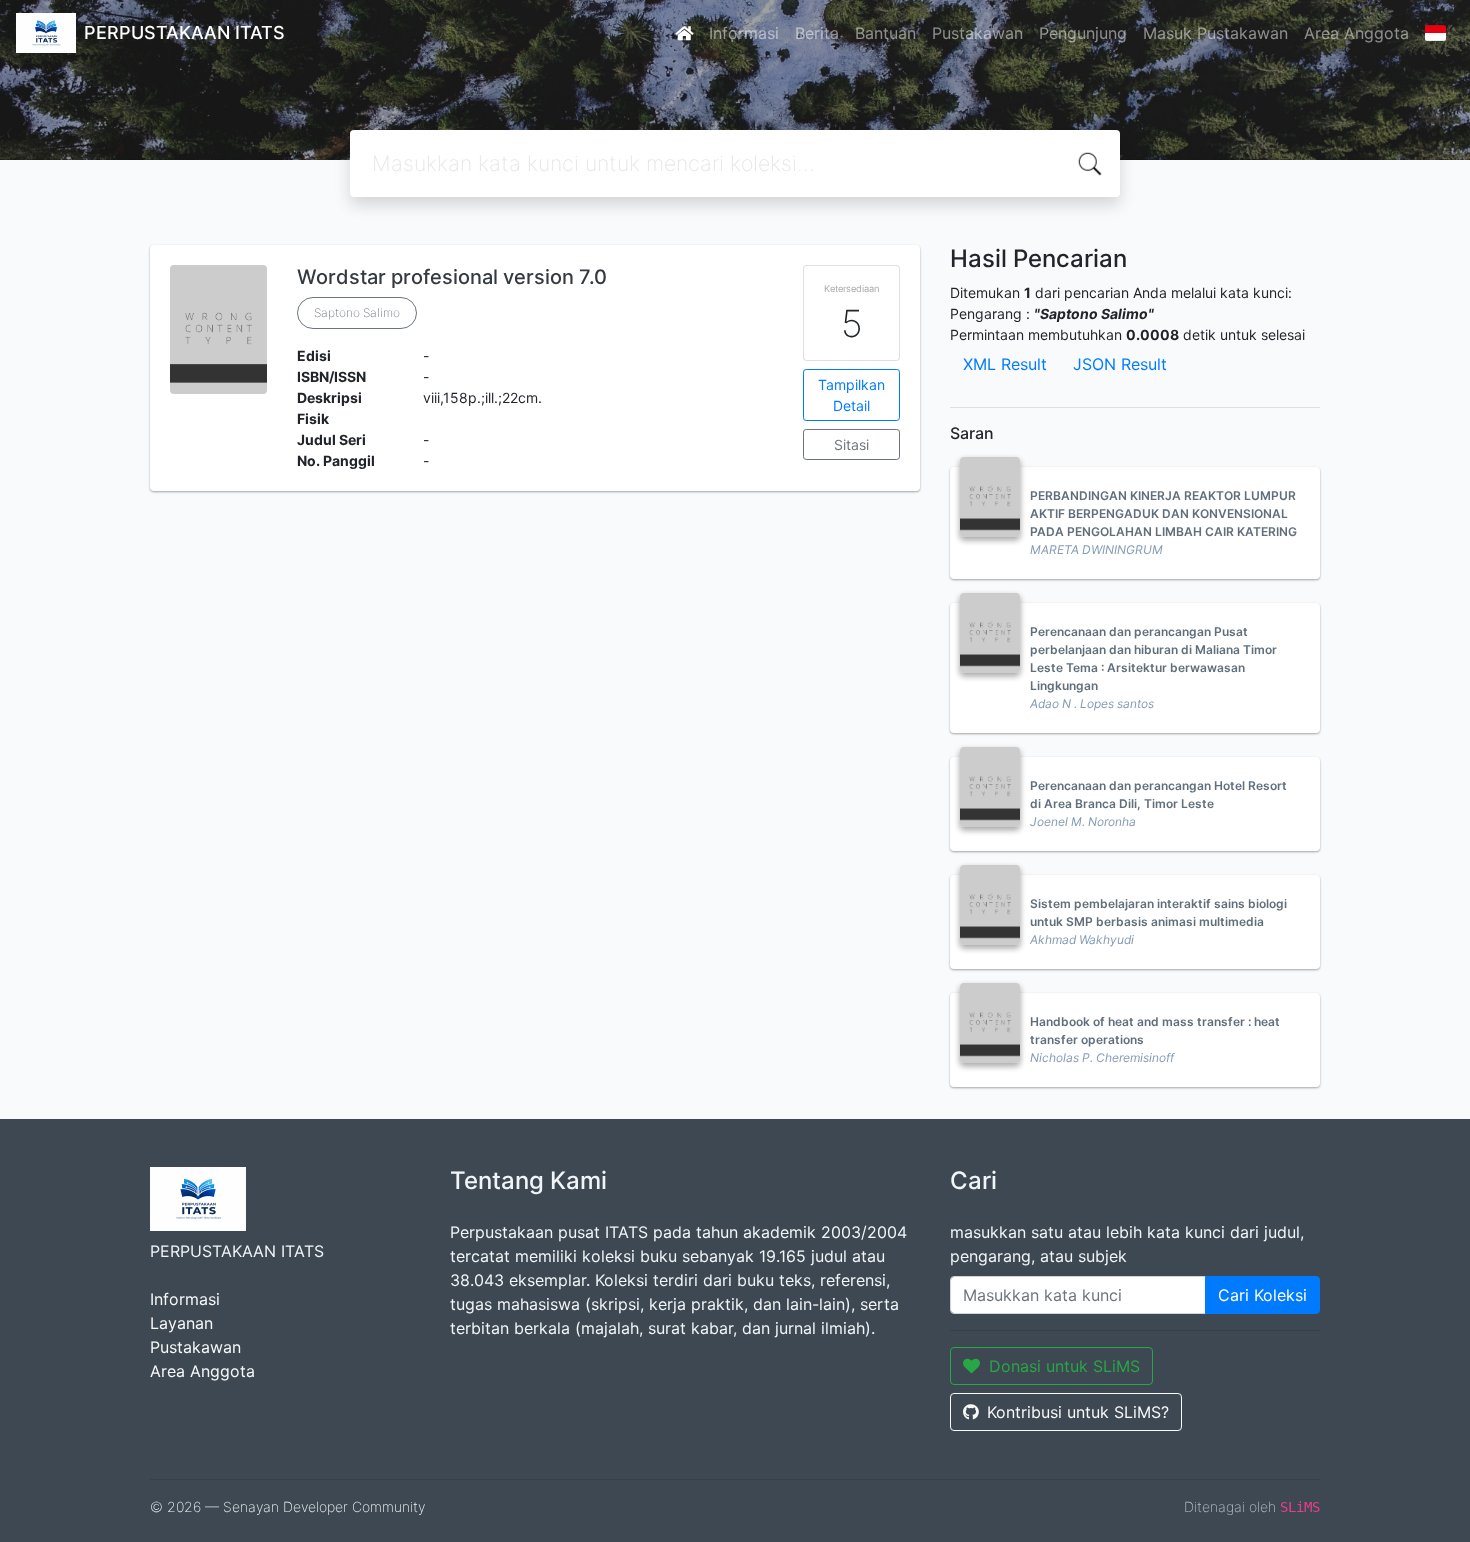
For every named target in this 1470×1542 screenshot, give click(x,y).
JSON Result (1120, 364)
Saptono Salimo (357, 312)
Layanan (181, 1323)
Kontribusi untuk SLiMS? (1078, 1412)
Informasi (744, 33)
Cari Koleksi (1262, 1295)
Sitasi (851, 444)
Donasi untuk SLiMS (1064, 1366)
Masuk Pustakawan (1215, 33)
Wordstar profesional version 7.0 (452, 277)
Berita (817, 33)
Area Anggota (1356, 33)
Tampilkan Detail (851, 395)
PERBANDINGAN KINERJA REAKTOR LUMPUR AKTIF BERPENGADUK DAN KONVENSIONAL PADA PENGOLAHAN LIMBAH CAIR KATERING (1163, 513)
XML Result (1005, 364)
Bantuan (885, 33)
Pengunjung (1083, 33)
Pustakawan (977, 33)
